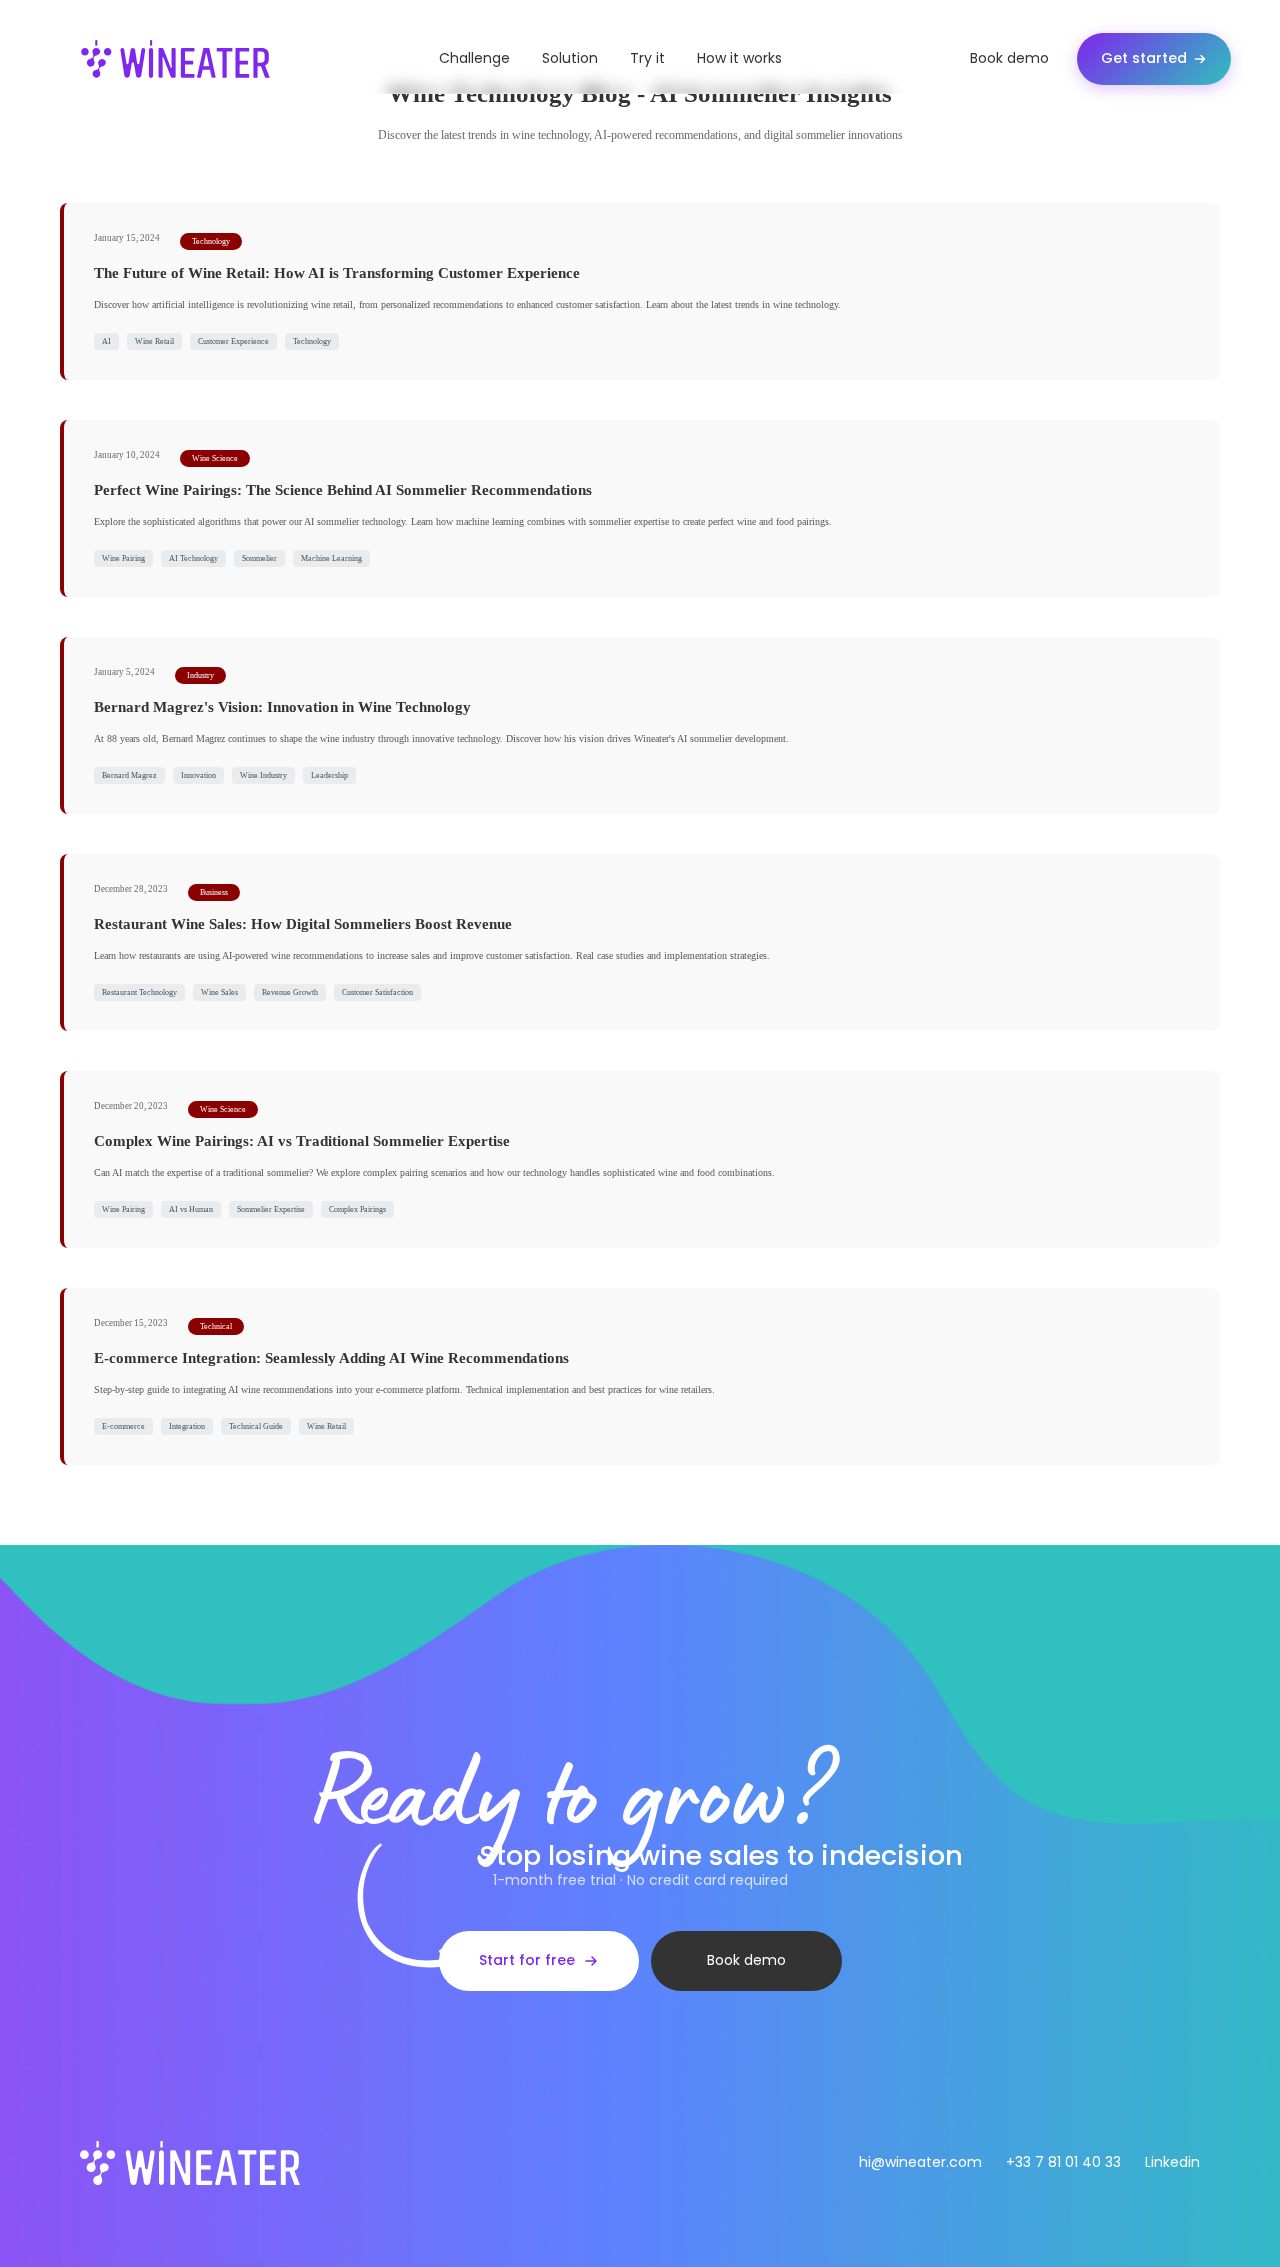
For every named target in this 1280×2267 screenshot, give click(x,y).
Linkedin (1172, 2162)
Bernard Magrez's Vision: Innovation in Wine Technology (282, 707)
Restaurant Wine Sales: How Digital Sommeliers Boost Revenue (303, 924)
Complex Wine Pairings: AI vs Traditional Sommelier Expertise (302, 1141)
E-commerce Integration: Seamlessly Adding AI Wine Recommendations (331, 1358)
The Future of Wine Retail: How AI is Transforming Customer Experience (337, 273)
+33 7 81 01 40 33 (1063, 2162)
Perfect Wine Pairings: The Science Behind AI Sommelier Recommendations (343, 490)
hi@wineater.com (920, 2162)
